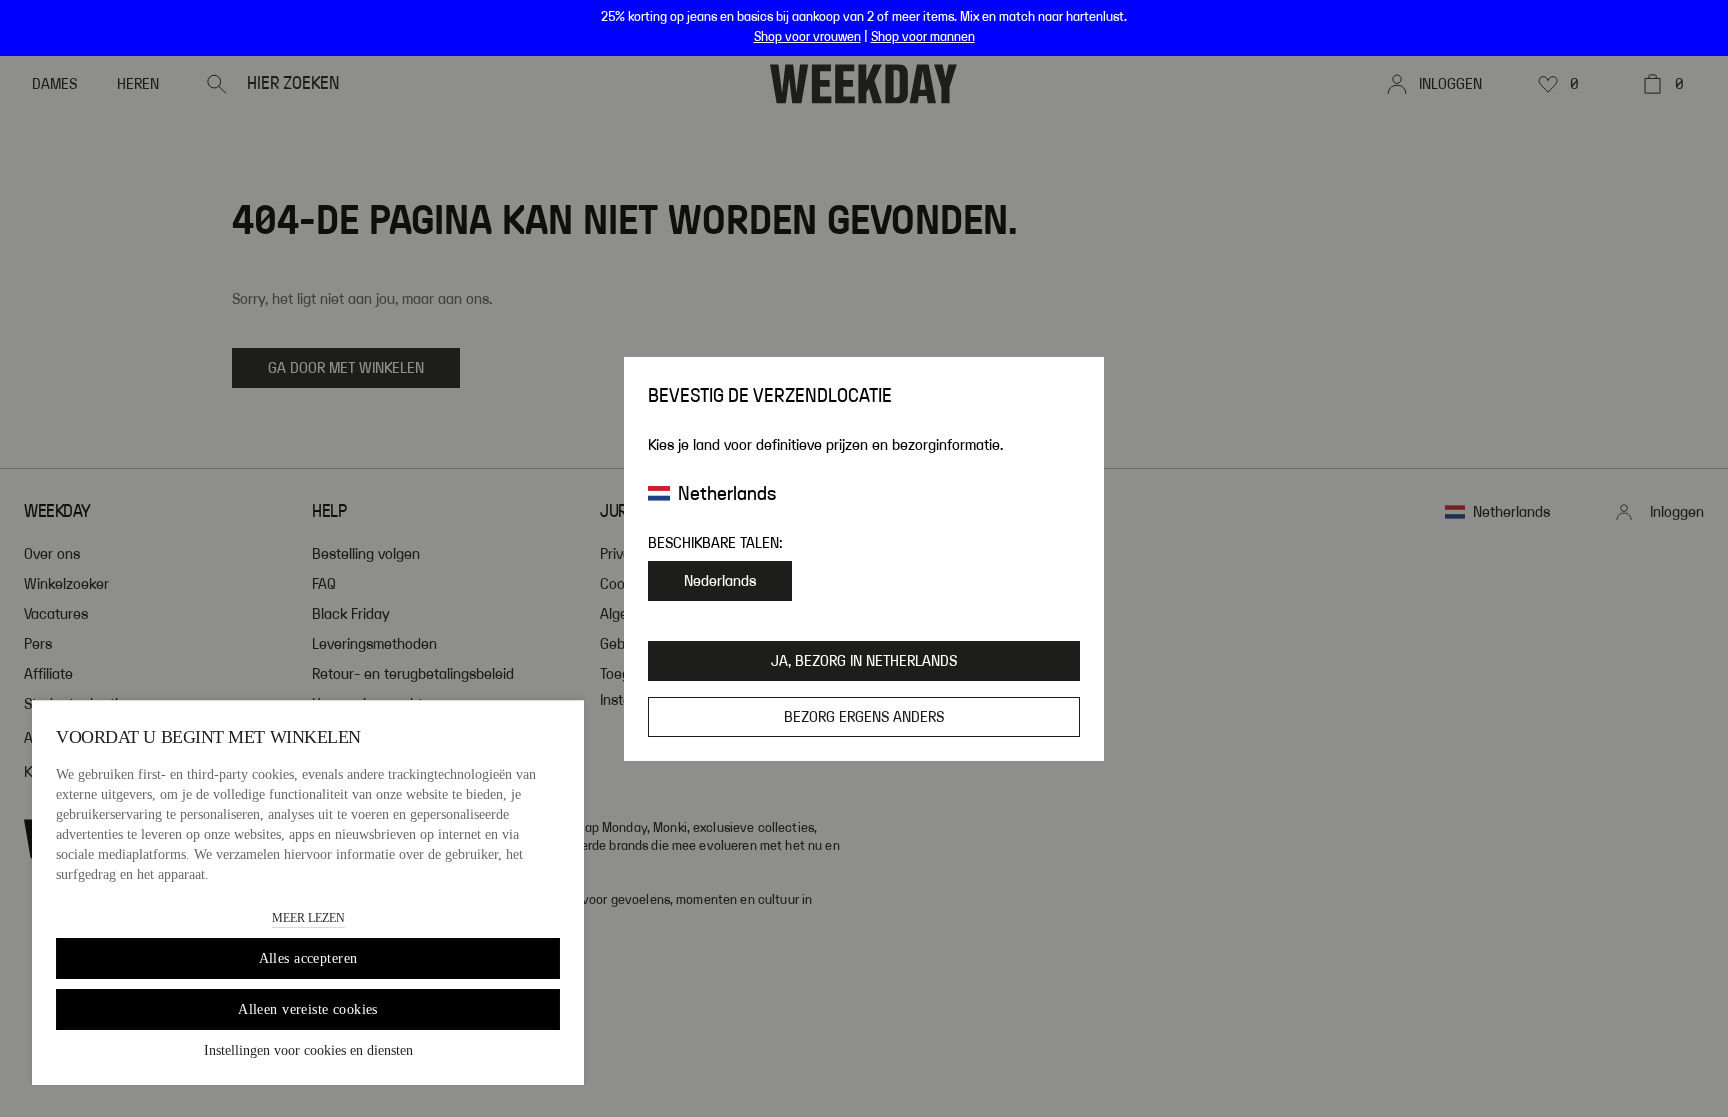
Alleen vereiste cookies (308, 1009)
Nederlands (720, 581)
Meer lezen (308, 918)
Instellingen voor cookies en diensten (308, 1050)
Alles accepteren (308, 958)
